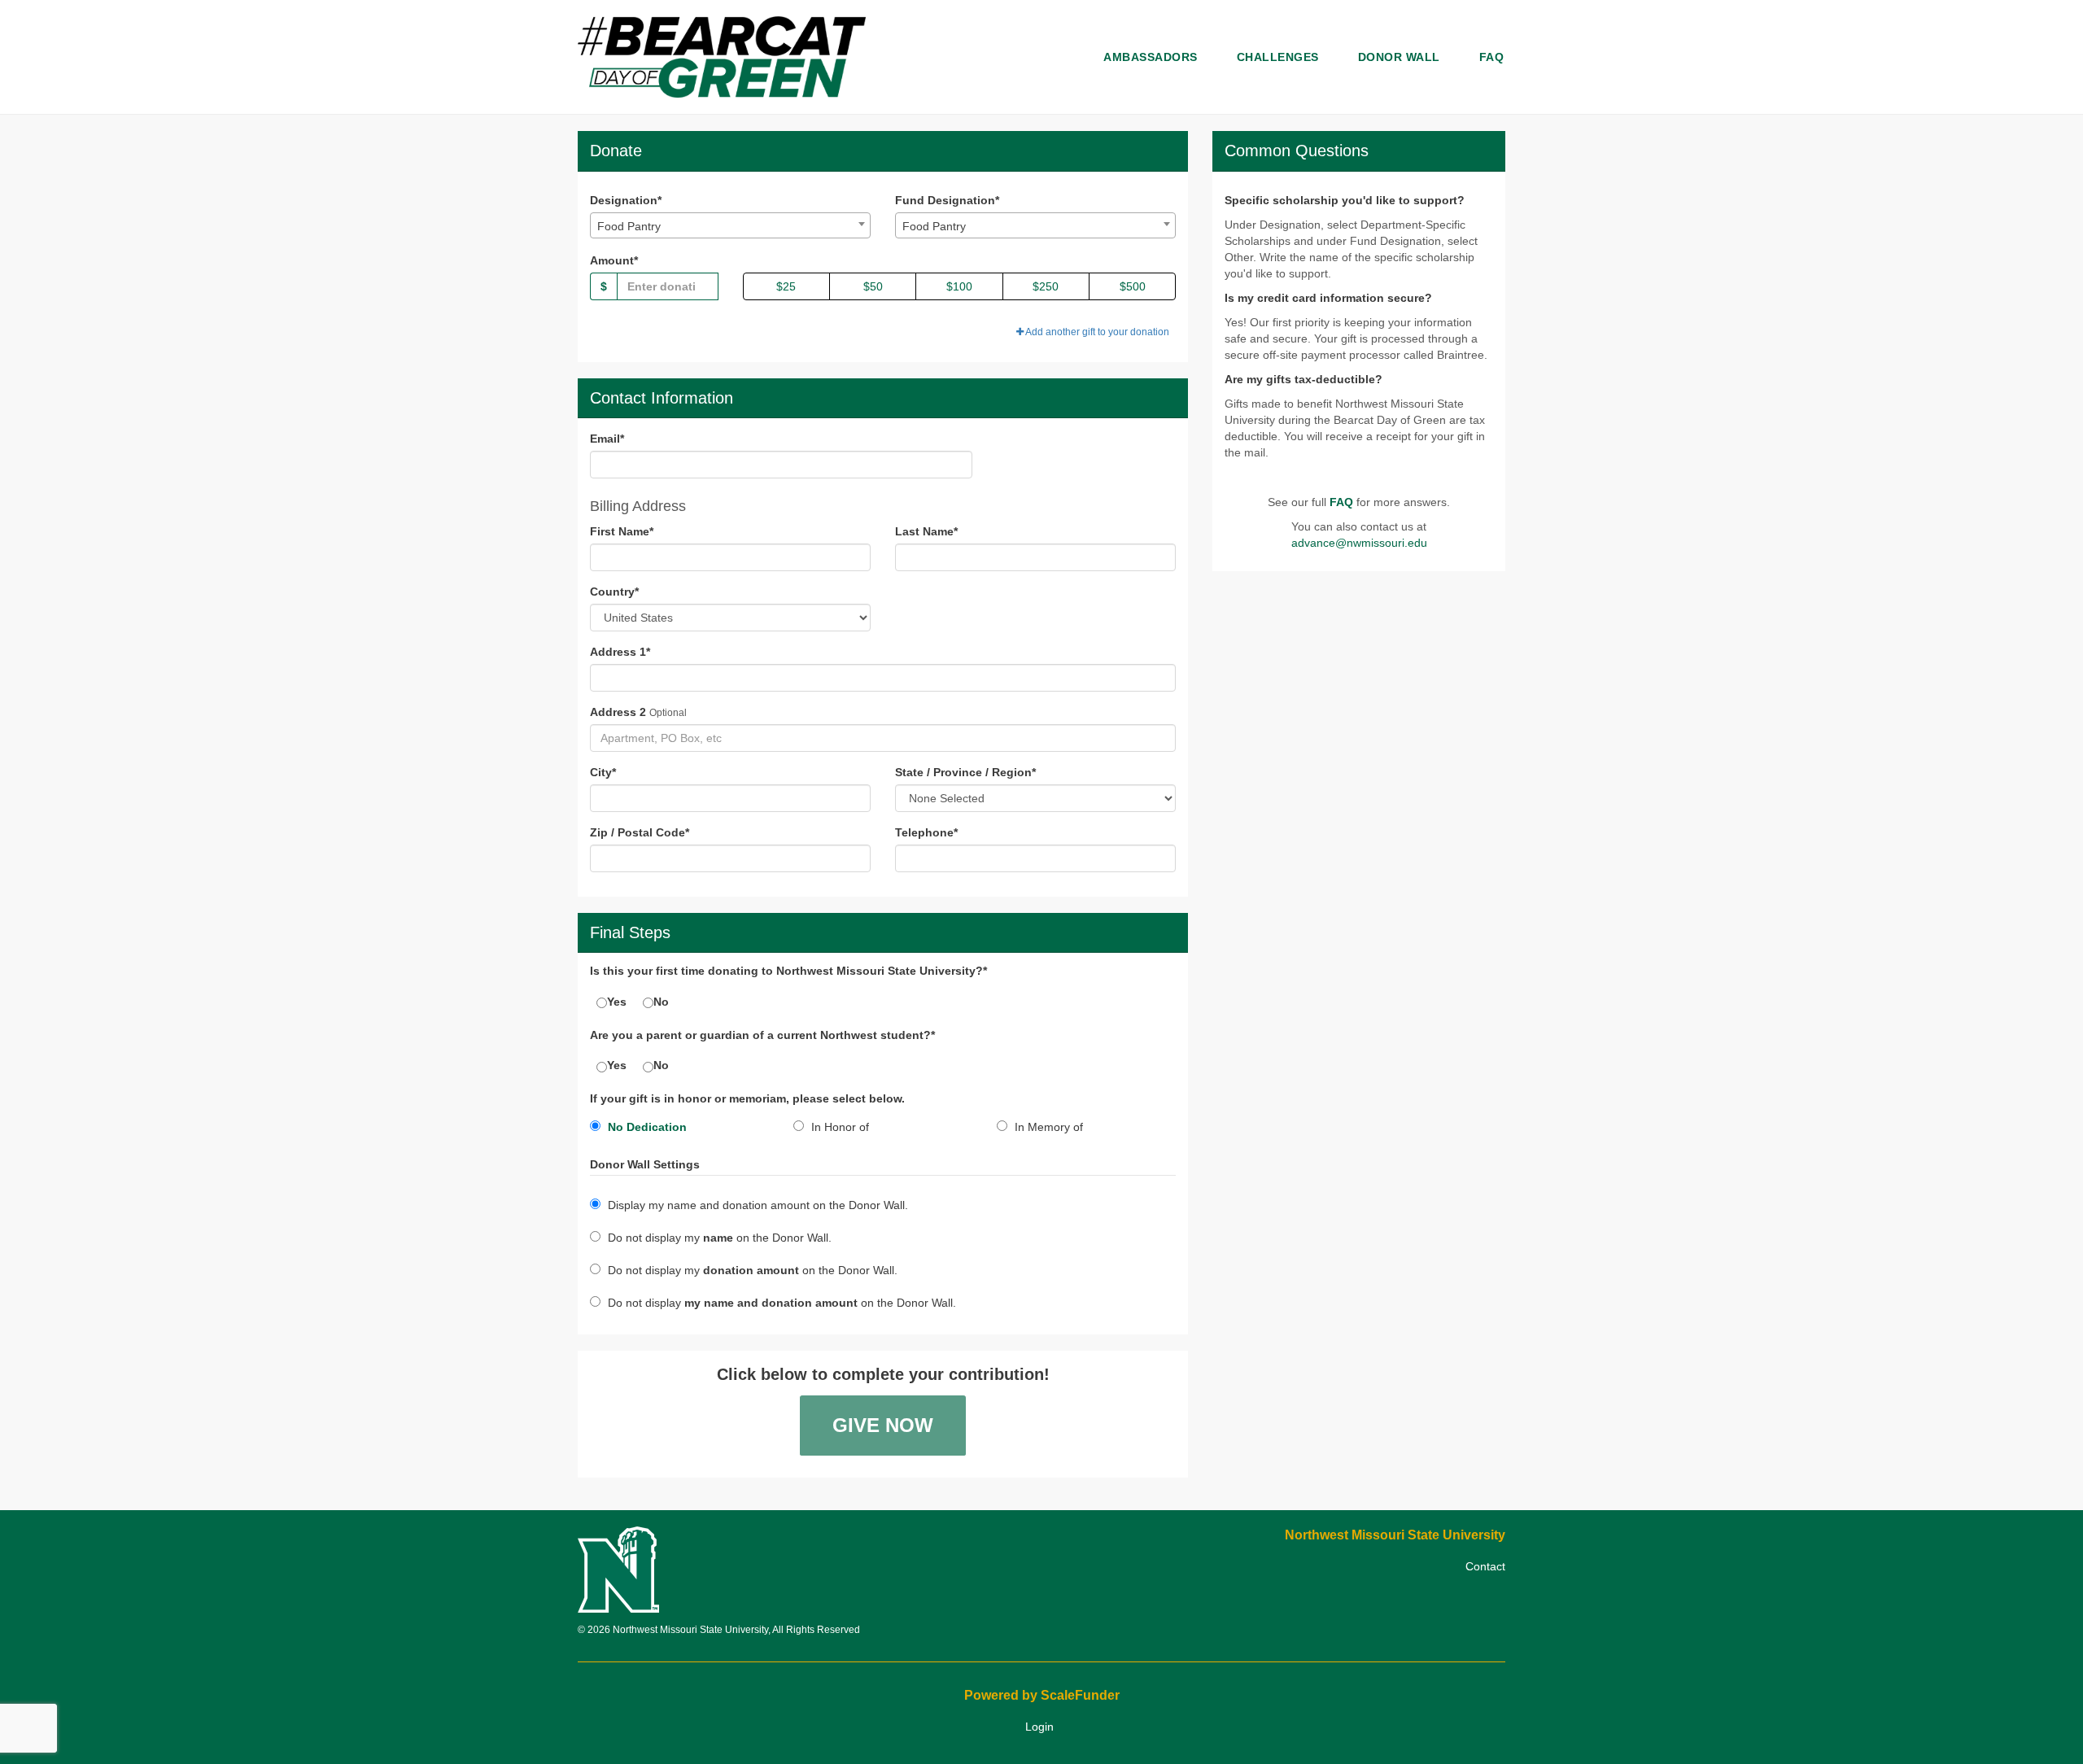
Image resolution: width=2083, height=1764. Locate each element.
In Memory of (1047, 1127)
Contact (1485, 1566)
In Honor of (838, 1127)
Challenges (1278, 57)
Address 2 (618, 712)
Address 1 (620, 652)
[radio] (679, 1130)
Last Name (926, 531)
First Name (622, 531)
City (603, 772)
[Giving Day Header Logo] (722, 57)
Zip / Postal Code (640, 832)
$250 (1046, 286)
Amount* (614, 260)
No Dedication (646, 1127)
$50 (873, 286)
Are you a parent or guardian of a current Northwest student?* (762, 1035)
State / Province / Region (965, 772)
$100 (959, 286)
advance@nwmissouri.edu (1359, 543)
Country (614, 592)
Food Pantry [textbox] (629, 226)
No (661, 1002)
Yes (617, 1002)
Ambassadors (1151, 57)
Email (607, 439)
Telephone (926, 832)
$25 (786, 286)
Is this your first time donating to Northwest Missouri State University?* (788, 971)
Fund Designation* (947, 200)
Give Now (883, 1425)
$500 (1133, 286)
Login (1039, 1727)
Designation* (626, 200)
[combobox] (730, 225)
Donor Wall (1399, 57)
